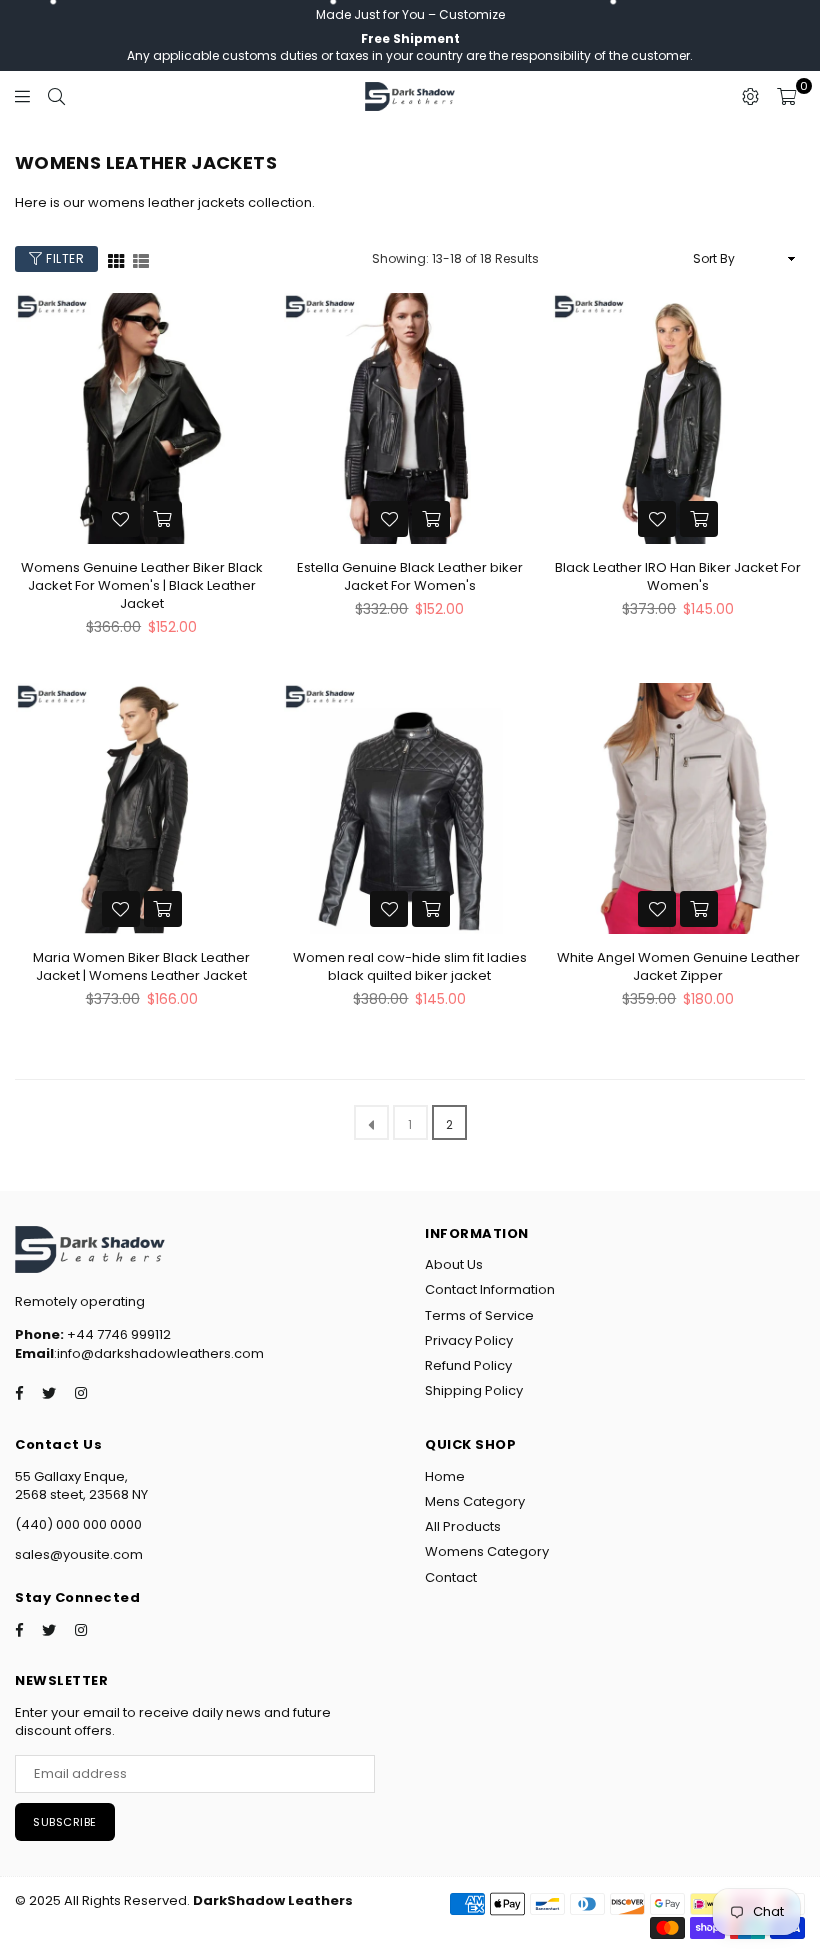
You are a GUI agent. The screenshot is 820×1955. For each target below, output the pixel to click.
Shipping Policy (474, 1390)
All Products (463, 1526)
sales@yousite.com (79, 1554)
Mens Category (475, 1501)
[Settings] (750, 96)
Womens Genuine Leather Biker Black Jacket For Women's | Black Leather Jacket (142, 585)
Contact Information (490, 1289)
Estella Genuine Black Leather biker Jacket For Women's (410, 576)
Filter (64, 258)
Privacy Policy (469, 1340)
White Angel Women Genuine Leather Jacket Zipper (678, 966)
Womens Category (487, 1551)
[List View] (141, 259)
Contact (451, 1577)
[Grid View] (116, 259)
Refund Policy (468, 1365)
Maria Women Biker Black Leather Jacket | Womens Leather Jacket (141, 966)
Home (445, 1476)
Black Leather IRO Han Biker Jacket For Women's (678, 576)
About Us (454, 1264)
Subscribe (65, 1822)
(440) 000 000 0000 (78, 1524)
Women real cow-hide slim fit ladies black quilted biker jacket (410, 966)
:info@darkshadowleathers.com (159, 1353)
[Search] (56, 96)
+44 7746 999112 (93, 1334)
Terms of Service (479, 1315)
